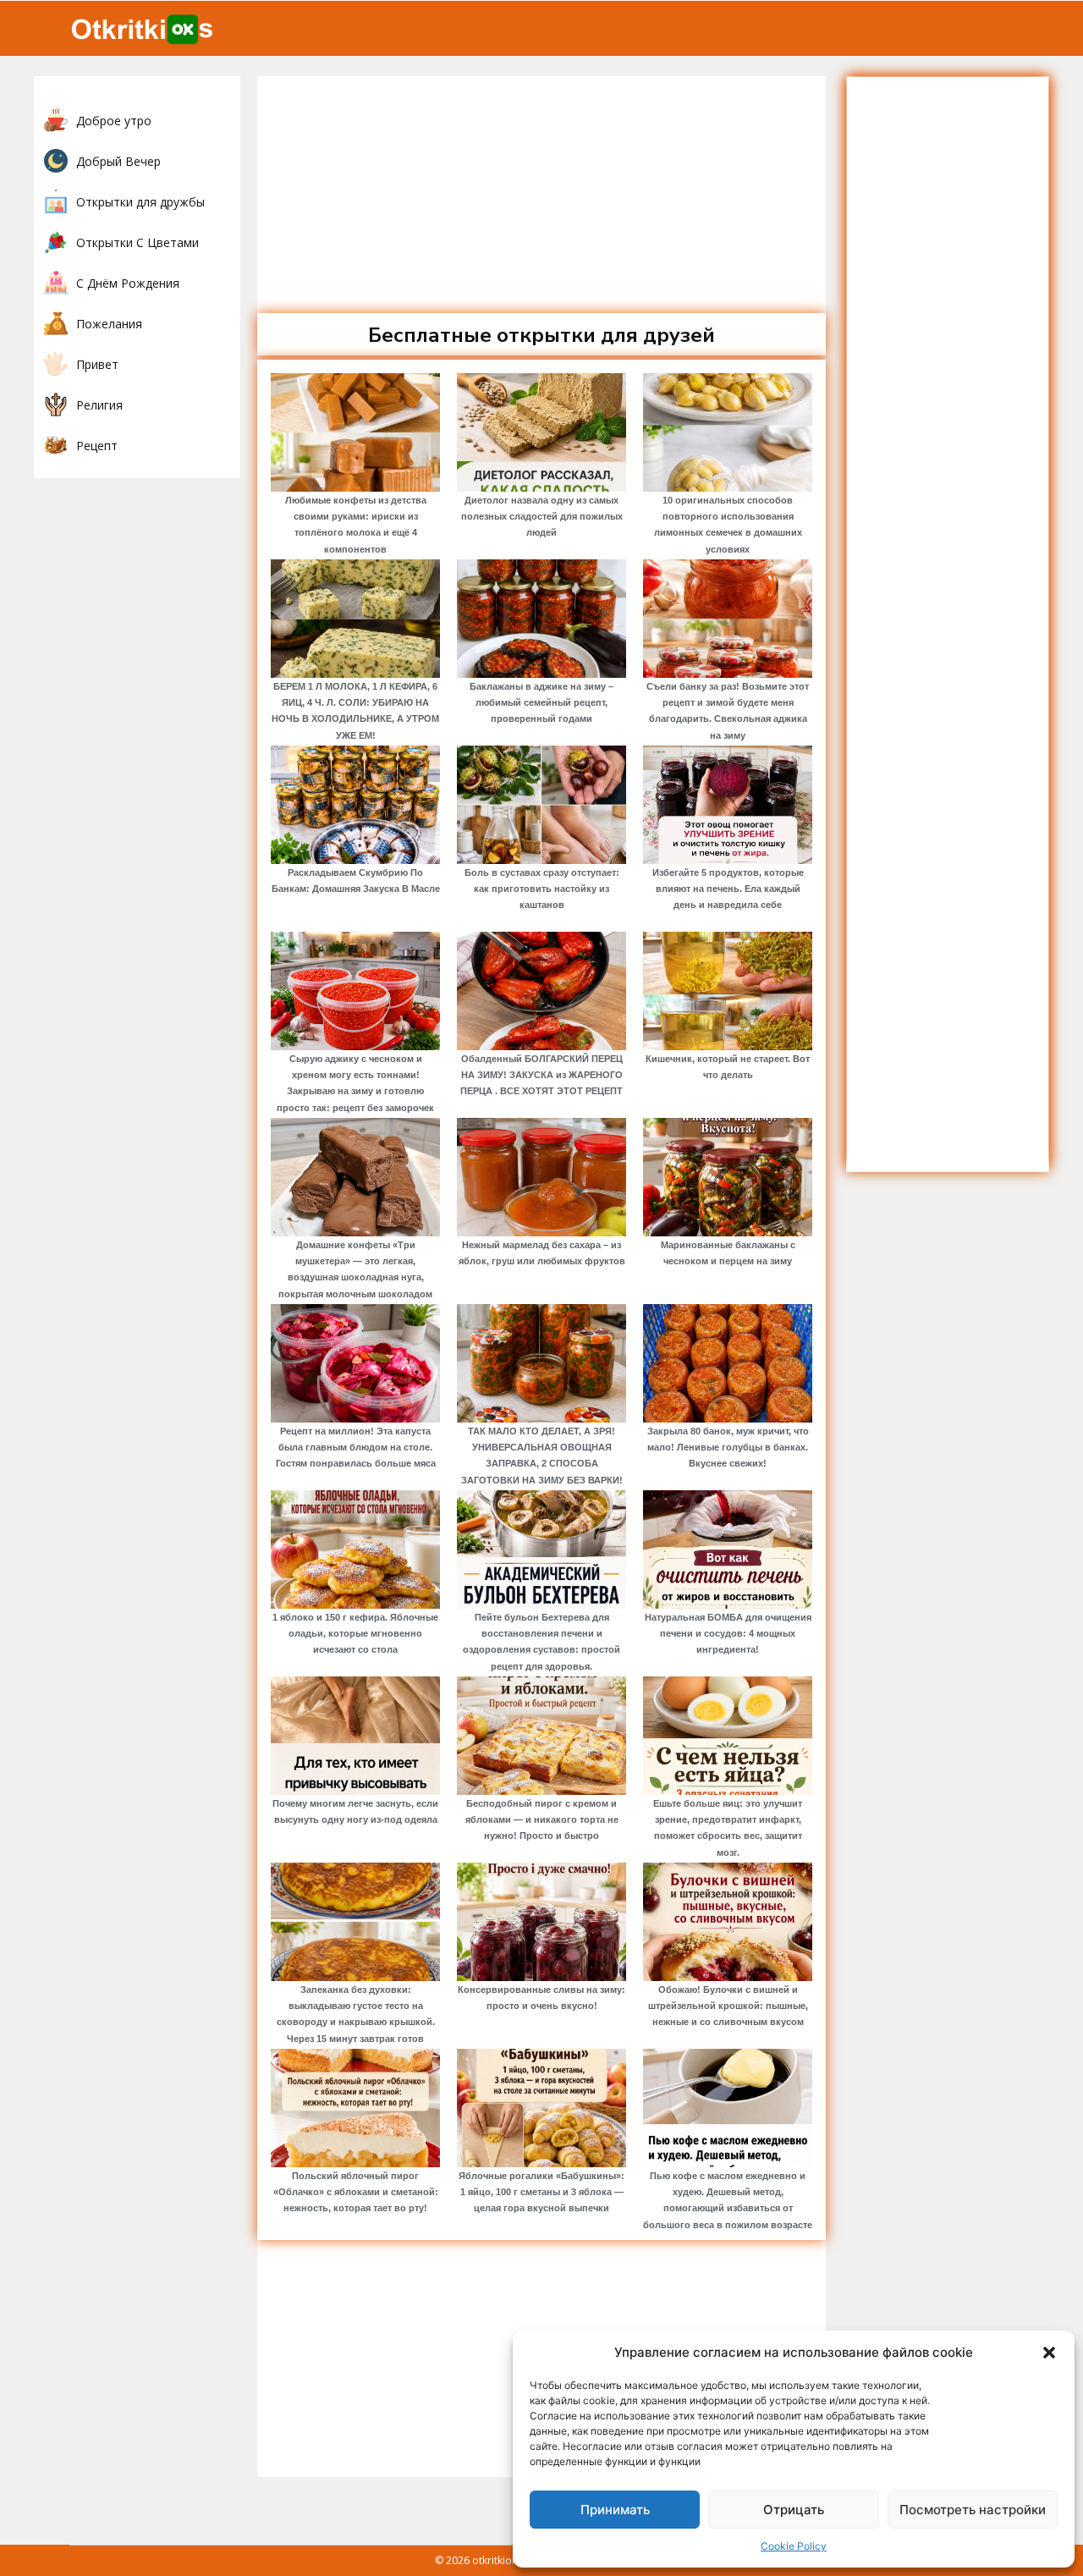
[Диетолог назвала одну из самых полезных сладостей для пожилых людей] (541, 432)
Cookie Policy (794, 2546)
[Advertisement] (541, 195)
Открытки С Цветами (137, 242)
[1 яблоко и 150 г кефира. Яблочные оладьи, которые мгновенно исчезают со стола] (355, 1549)
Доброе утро (114, 121)
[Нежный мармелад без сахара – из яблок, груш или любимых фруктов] (541, 1177)
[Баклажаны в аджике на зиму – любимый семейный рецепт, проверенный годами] (541, 619)
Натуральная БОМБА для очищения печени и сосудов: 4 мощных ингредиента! (728, 1633)
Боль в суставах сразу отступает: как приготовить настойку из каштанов (542, 889)
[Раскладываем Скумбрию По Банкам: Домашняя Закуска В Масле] (355, 805)
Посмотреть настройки (973, 2510)
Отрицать (794, 2510)
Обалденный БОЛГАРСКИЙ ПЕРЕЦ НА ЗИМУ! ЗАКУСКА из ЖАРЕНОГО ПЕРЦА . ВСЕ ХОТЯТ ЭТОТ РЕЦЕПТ (541, 1075)
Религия (99, 405)
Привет (97, 364)
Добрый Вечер (118, 161)
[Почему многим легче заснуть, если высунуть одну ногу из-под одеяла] (355, 1736)
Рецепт (97, 446)
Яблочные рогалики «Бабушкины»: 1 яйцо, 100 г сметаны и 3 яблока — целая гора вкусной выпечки (541, 2192)
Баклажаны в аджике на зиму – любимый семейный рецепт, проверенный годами (541, 702)
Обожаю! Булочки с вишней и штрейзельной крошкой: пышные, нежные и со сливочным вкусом (728, 2006)
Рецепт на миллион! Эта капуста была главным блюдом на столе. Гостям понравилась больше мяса (356, 1447)
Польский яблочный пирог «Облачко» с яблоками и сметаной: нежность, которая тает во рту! (356, 2192)
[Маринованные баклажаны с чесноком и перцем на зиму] (728, 1177)
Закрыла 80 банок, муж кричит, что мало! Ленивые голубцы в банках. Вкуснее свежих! (728, 1447)
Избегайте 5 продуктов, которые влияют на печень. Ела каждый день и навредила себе (728, 889)
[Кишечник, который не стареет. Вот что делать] (728, 991)
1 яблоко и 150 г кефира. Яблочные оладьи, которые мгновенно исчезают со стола (355, 1633)
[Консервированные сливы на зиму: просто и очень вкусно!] (541, 1922)
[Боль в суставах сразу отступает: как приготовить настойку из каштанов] (541, 805)
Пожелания (109, 324)
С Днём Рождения (128, 283)
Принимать (615, 2510)
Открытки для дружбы (140, 202)
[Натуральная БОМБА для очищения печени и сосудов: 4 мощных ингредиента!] (728, 1549)
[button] (1049, 2353)
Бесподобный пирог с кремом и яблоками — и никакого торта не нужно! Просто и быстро (542, 1819)
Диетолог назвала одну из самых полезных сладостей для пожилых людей (542, 516)
